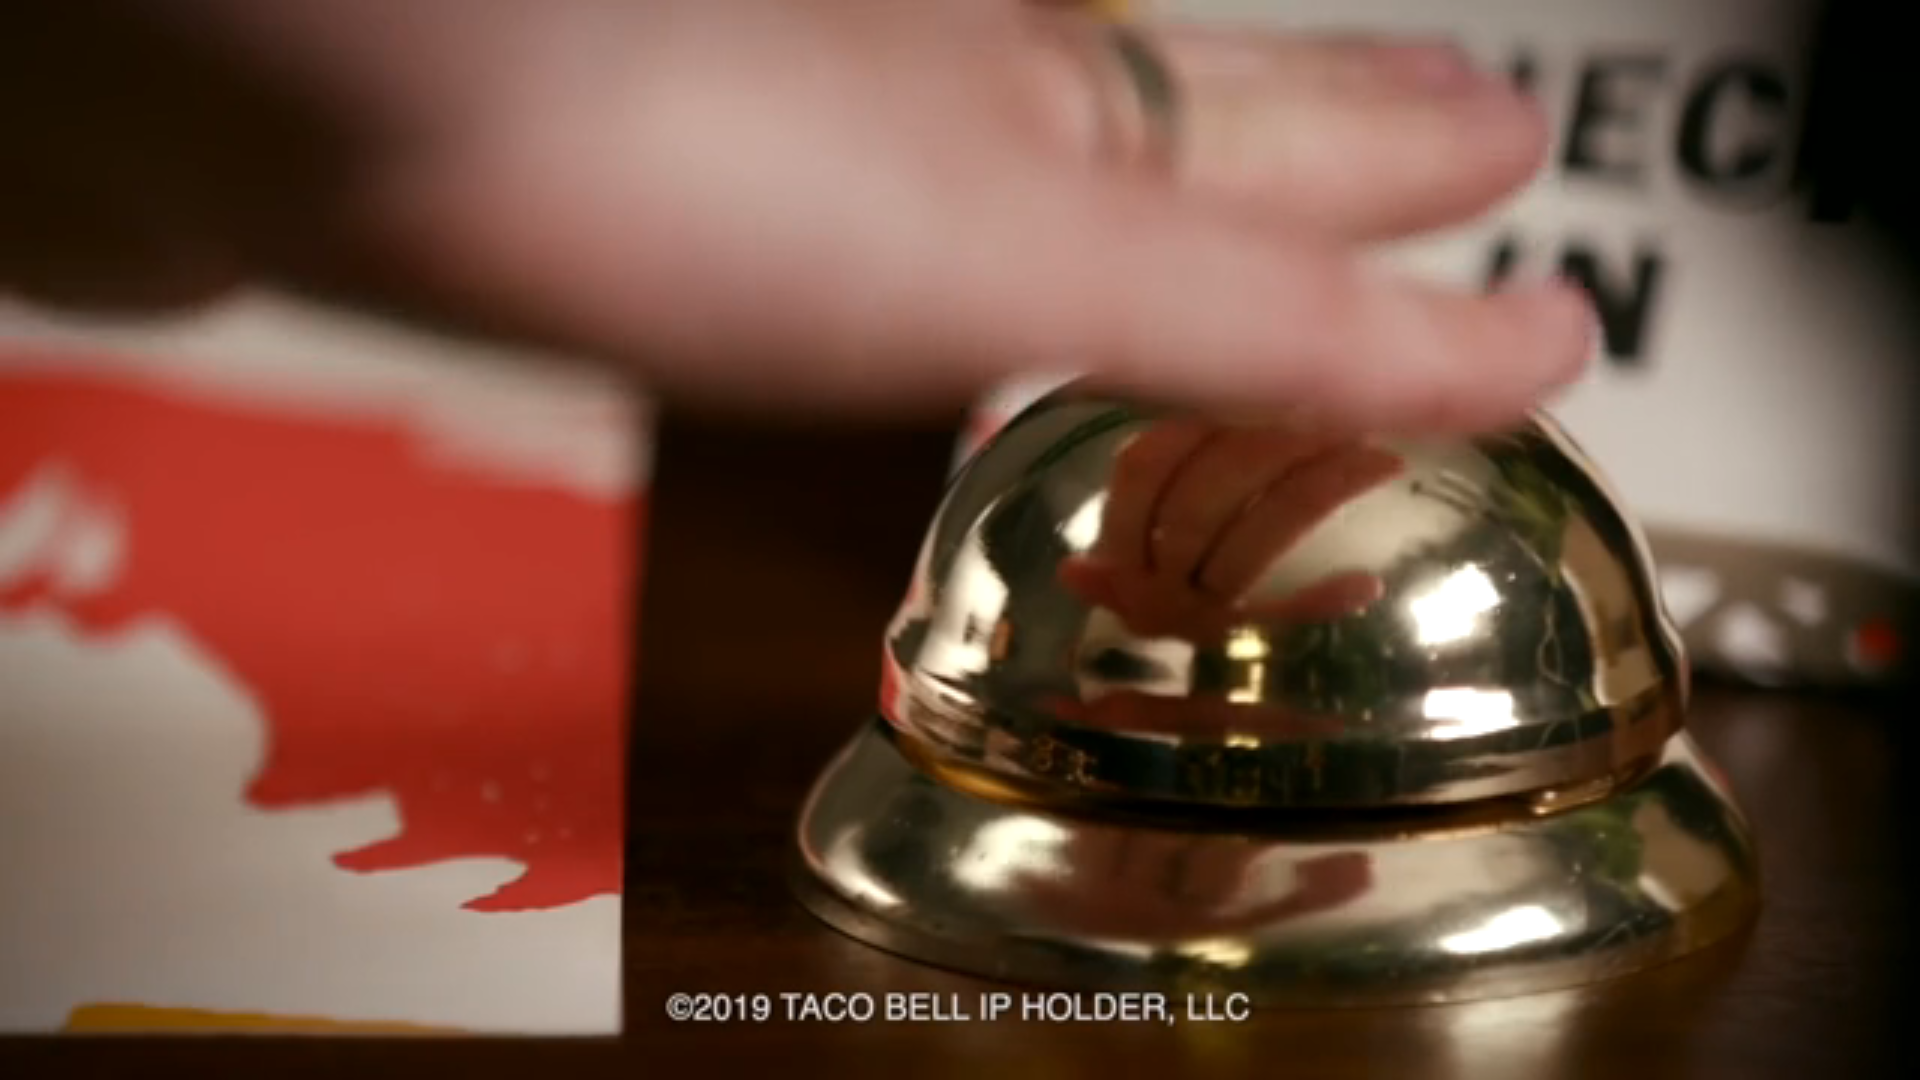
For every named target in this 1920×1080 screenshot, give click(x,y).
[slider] (960, 1034)
